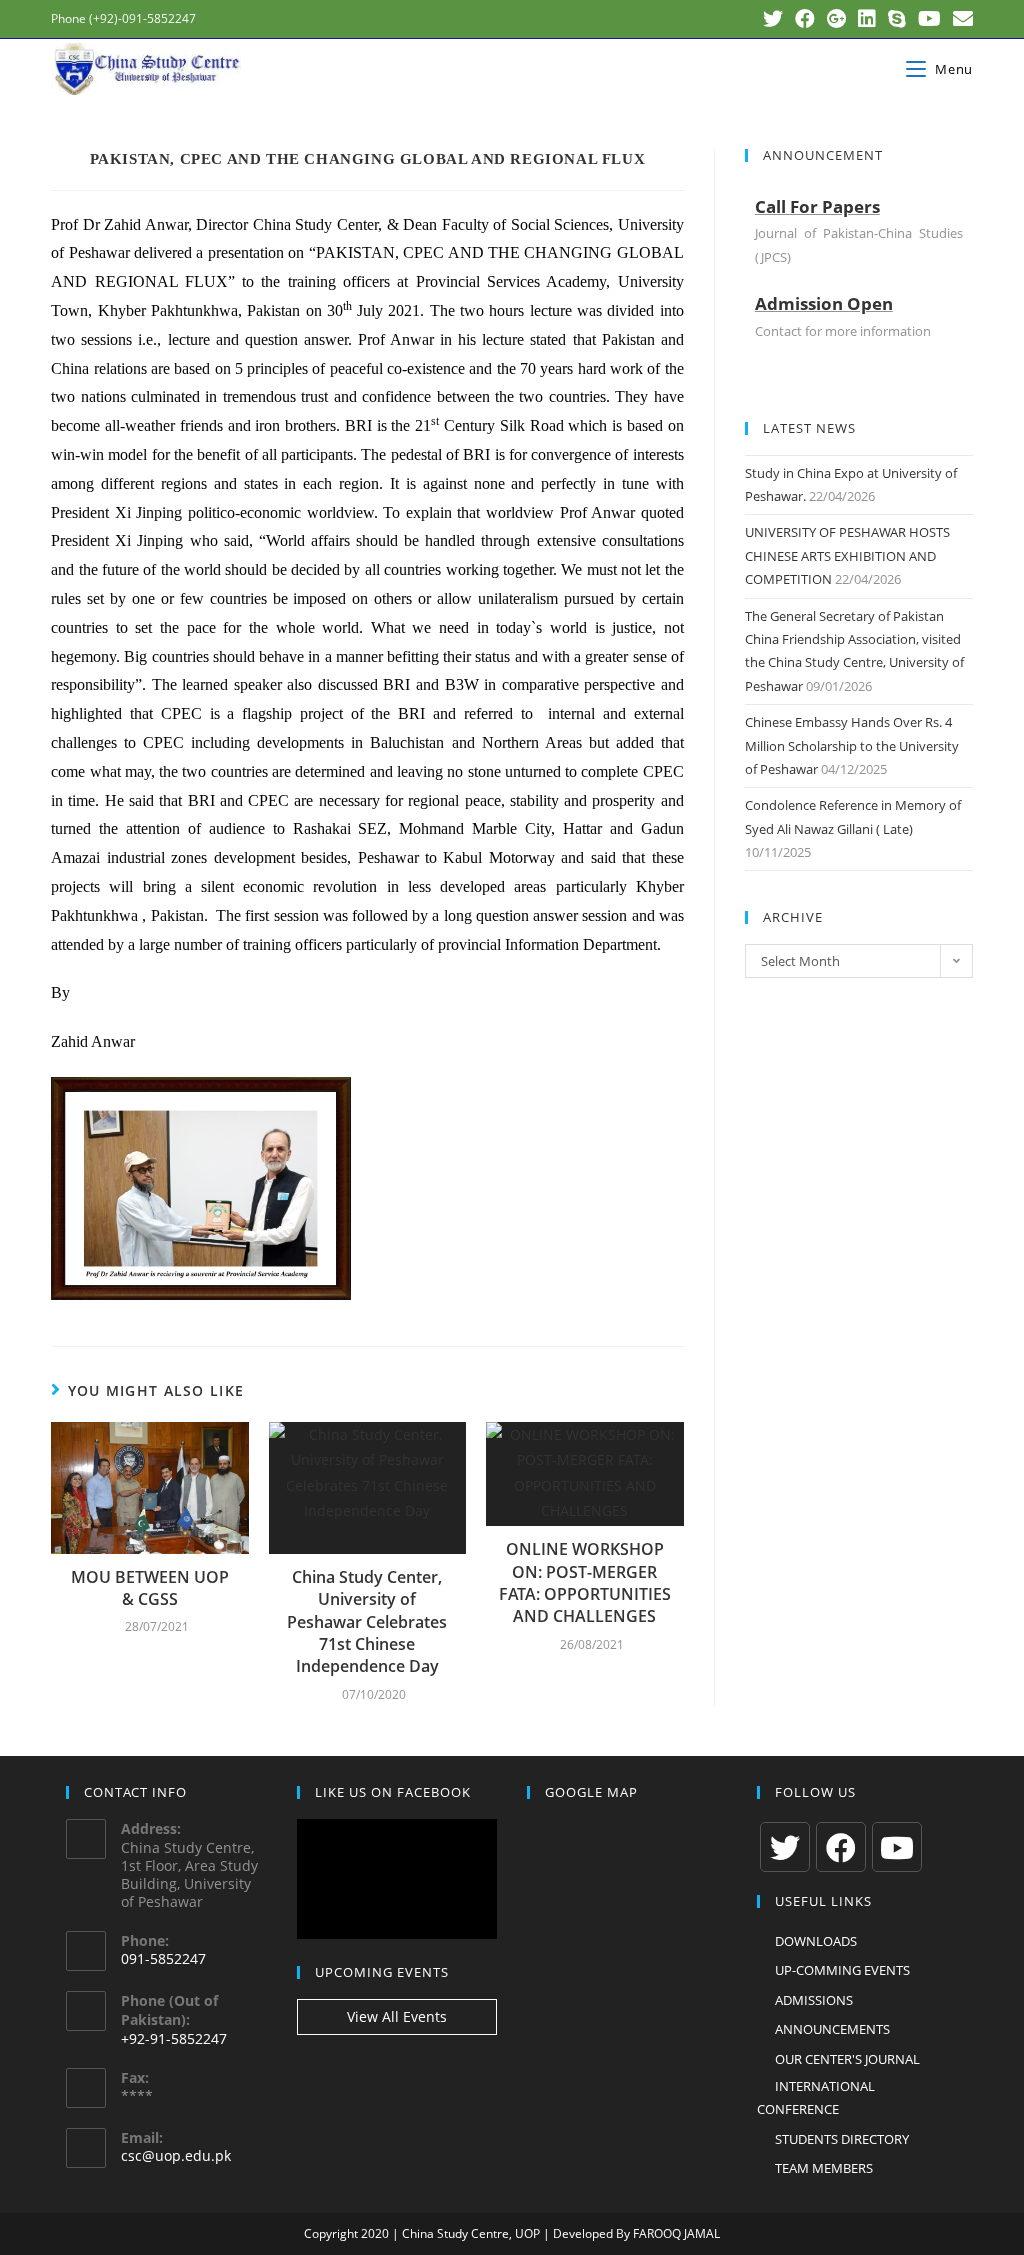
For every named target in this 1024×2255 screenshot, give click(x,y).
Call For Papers (817, 206)
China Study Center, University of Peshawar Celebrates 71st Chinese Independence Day (367, 1622)
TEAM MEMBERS (824, 2168)
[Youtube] (929, 19)
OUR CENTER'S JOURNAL (847, 2059)
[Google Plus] (836, 19)
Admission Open (824, 303)
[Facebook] (805, 19)
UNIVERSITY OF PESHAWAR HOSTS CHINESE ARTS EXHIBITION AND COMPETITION (847, 555)
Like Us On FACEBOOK (393, 1792)
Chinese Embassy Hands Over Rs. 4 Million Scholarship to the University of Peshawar (852, 745)
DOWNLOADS (816, 1941)
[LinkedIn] (867, 19)
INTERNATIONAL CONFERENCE (816, 2097)
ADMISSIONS (814, 2000)
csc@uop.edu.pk (176, 2155)
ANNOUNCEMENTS (832, 2029)
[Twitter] (773, 19)
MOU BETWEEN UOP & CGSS (150, 1588)
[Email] (960, 19)
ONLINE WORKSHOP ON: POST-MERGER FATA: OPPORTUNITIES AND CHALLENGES (585, 1582)
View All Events (397, 2016)
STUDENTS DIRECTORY (842, 2139)
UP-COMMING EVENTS (842, 1970)
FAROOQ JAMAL (676, 2233)
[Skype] (897, 19)
